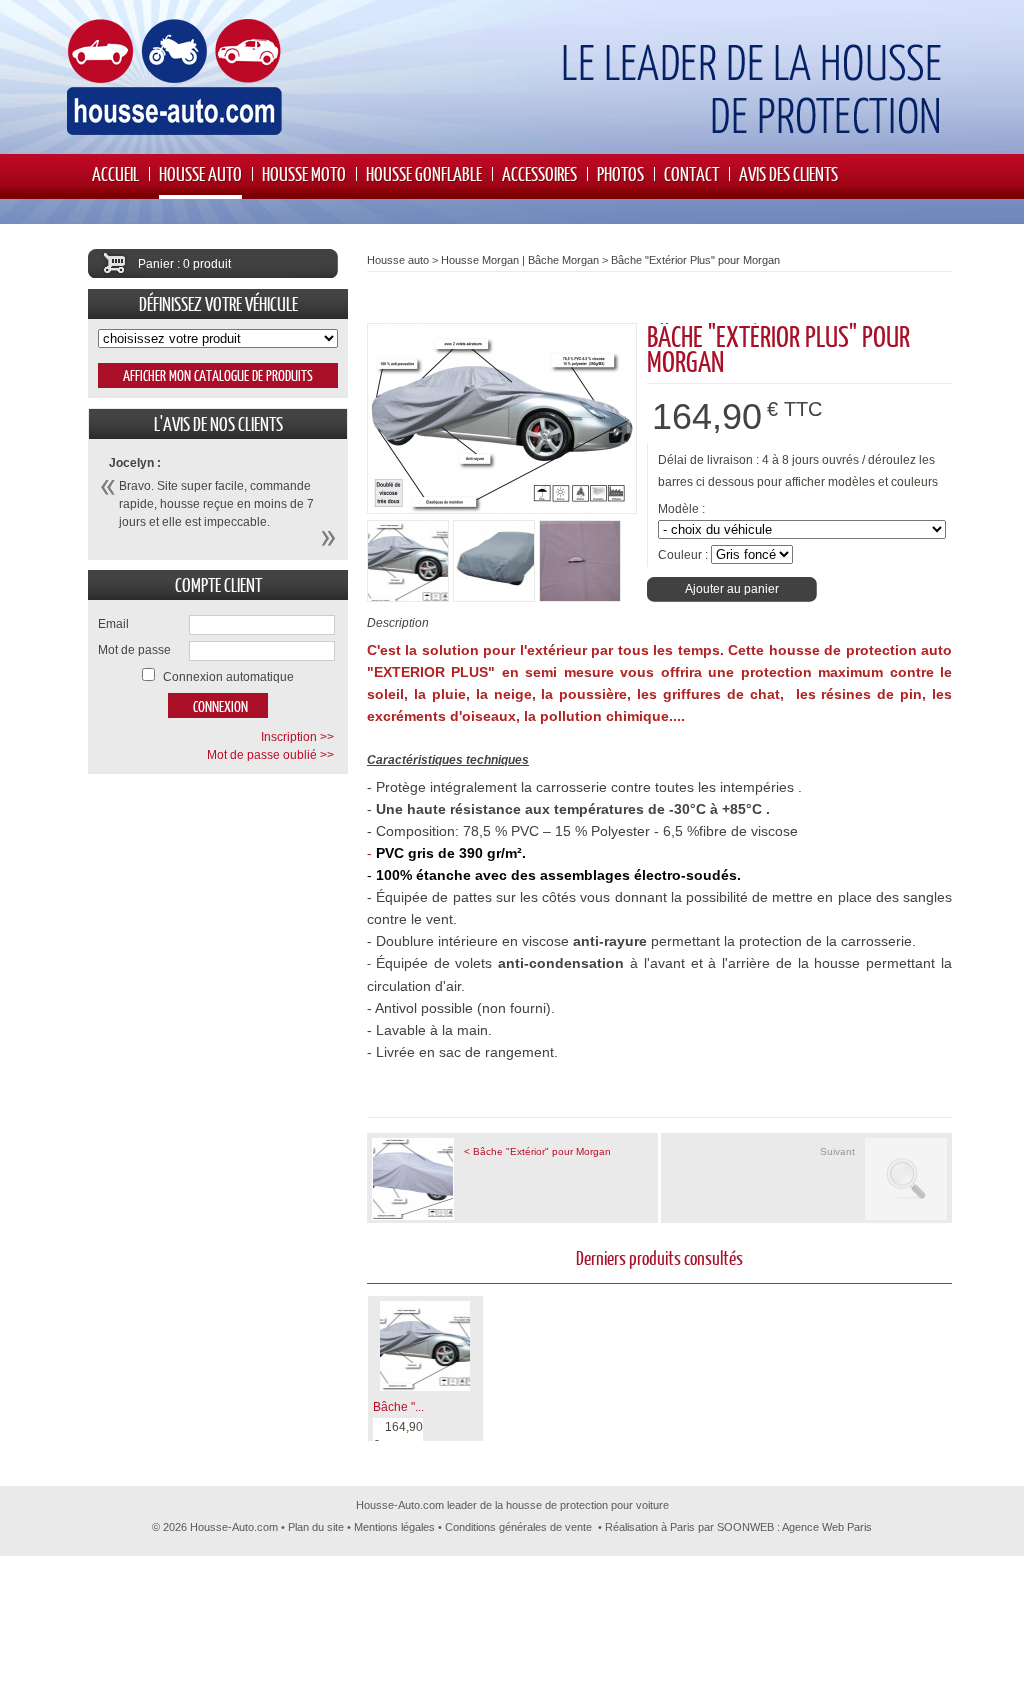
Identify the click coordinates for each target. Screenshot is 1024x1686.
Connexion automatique (228, 677)
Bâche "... (398, 1407)
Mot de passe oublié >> (270, 755)
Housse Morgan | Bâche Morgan (520, 260)
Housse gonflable (424, 173)
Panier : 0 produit (184, 264)
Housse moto (304, 173)
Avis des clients (788, 173)
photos (620, 173)
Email (113, 624)
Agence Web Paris (827, 1527)
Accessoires (539, 173)
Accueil (115, 173)
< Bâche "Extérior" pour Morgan (537, 1151)
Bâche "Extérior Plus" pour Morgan (695, 260)
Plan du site (316, 1527)
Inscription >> (297, 737)
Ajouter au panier (732, 589)
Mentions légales (394, 1527)
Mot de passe (134, 650)
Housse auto (200, 173)
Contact (691, 173)
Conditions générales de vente (518, 1527)
